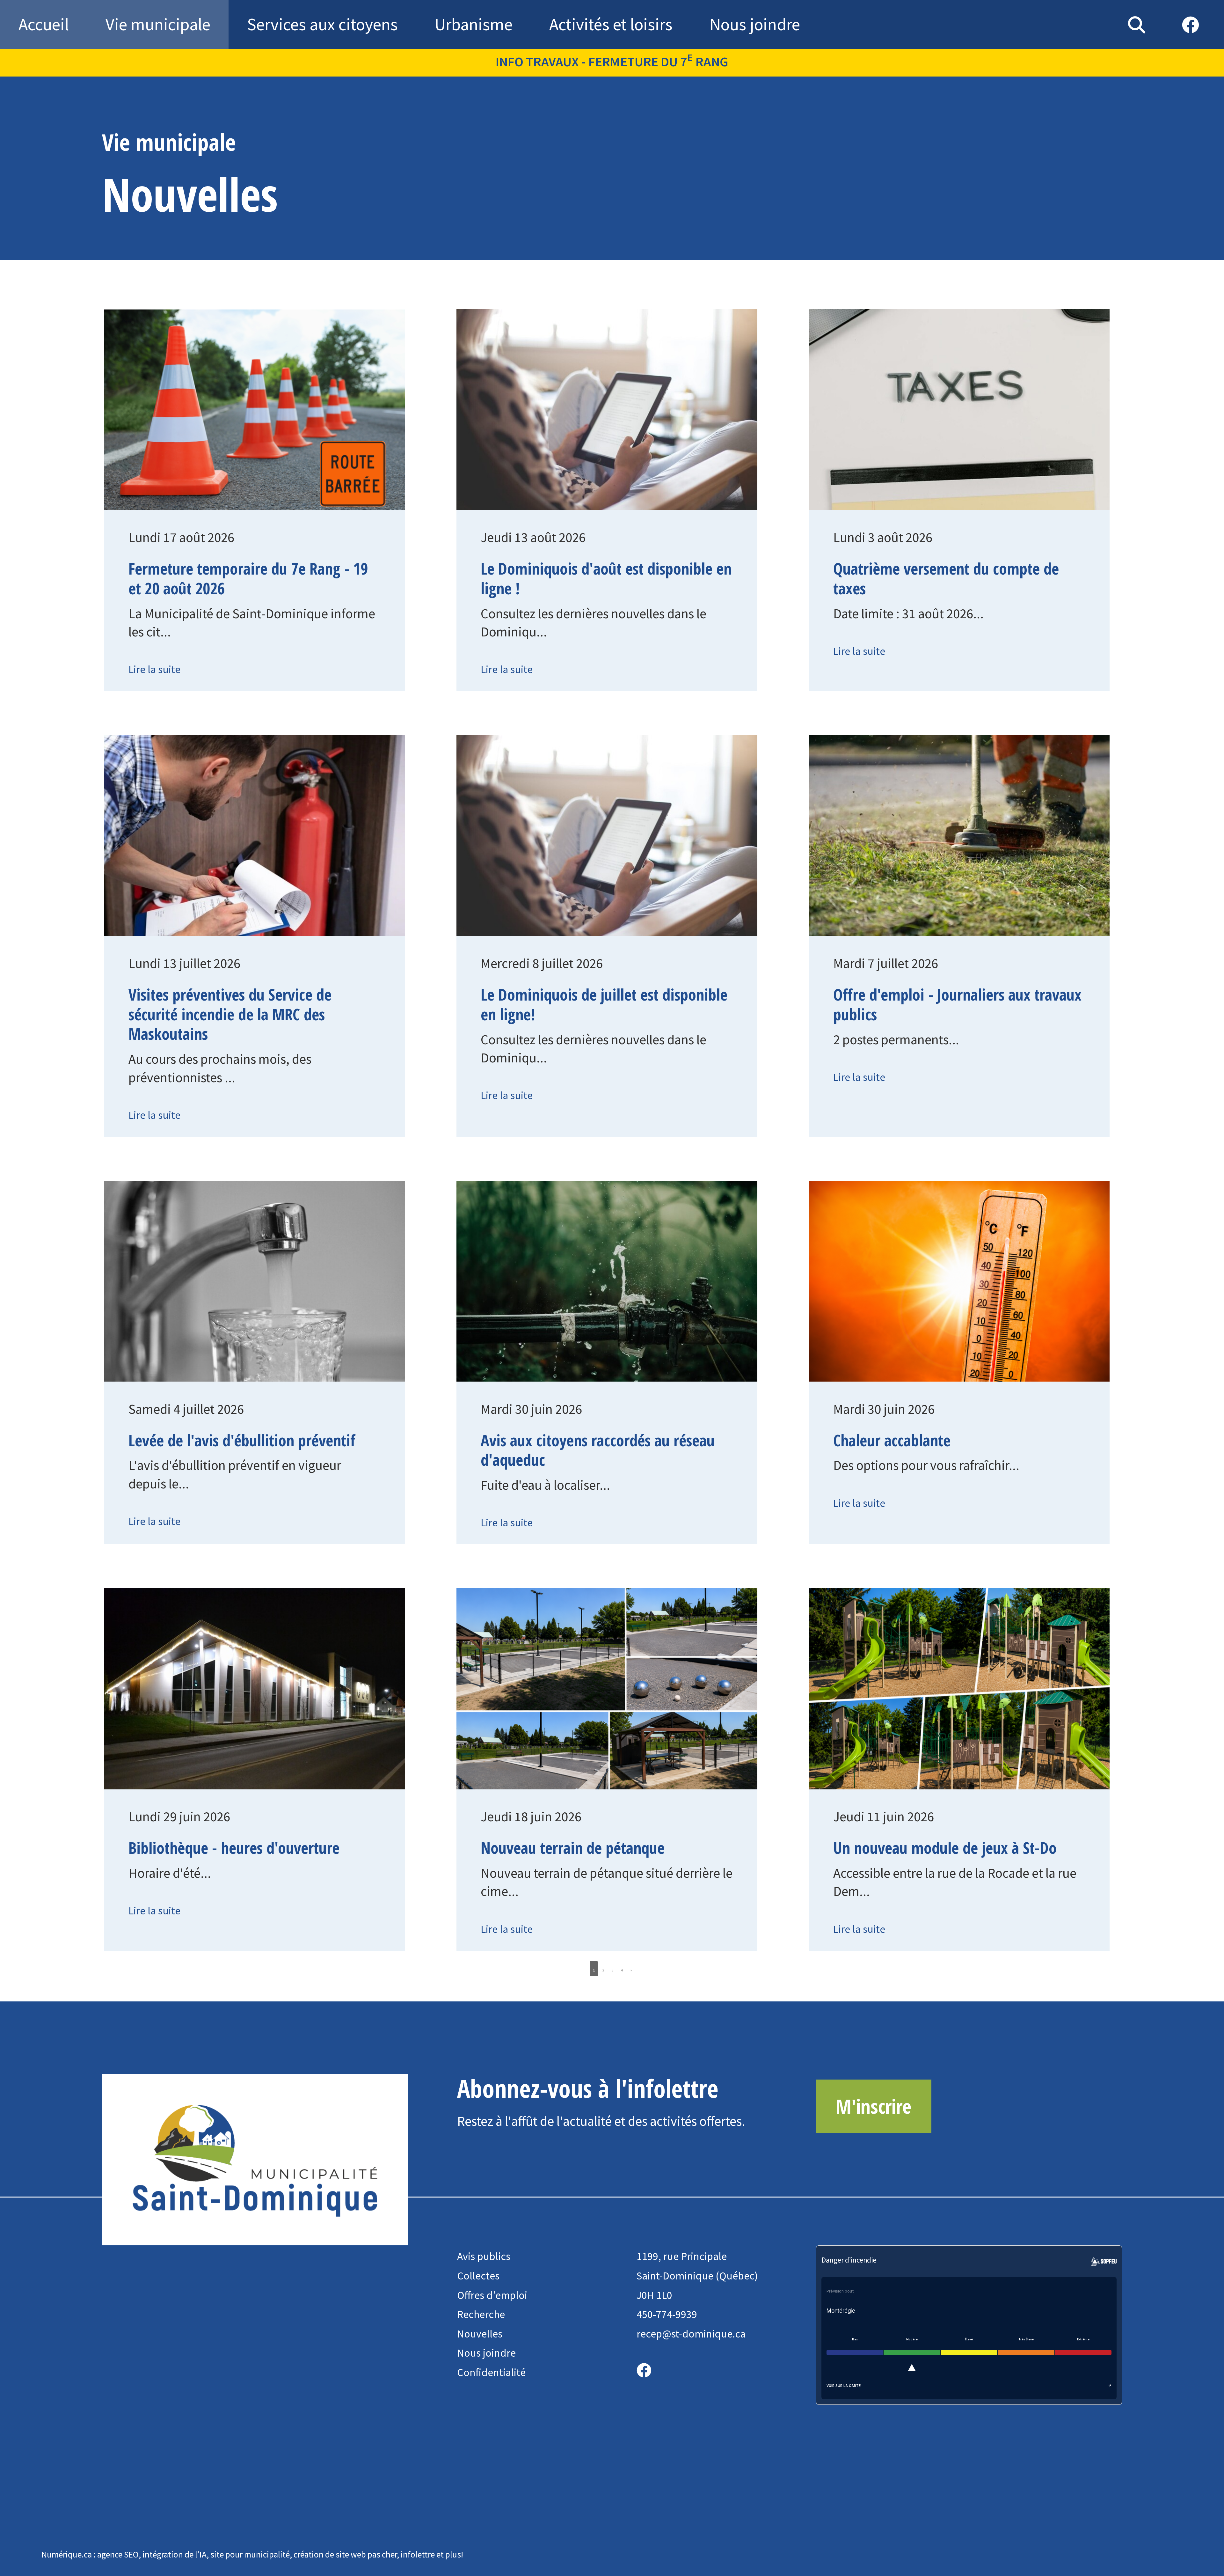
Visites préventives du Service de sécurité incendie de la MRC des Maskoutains (230, 1014)
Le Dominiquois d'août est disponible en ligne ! (606, 578)
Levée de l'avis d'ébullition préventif (242, 1440)
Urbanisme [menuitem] (474, 24)
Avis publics (484, 2256)
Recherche (481, 2314)
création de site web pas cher (345, 2554)
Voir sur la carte (844, 2386)
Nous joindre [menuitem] (755, 24)
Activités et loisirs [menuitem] (611, 24)
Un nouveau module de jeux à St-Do (945, 1848)
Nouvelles (480, 2334)
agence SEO (118, 2554)
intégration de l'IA (175, 2554)
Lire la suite (154, 669)
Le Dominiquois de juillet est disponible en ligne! (604, 1004)
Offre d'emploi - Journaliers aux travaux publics (957, 1004)
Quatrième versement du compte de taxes (946, 578)
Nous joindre (486, 2353)
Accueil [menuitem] (44, 24)
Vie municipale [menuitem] (158, 24)
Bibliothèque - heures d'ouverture (234, 1848)
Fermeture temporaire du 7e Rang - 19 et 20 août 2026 (248, 578)
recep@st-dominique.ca (691, 2334)
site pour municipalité (250, 2554)
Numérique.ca (67, 2554)
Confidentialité (491, 2372)
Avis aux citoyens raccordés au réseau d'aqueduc (598, 1450)
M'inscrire (874, 2106)
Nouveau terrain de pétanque (573, 1848)
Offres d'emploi (492, 2295)
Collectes (478, 2276)
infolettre (418, 2554)
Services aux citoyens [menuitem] (322, 24)
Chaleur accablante (892, 1440)
